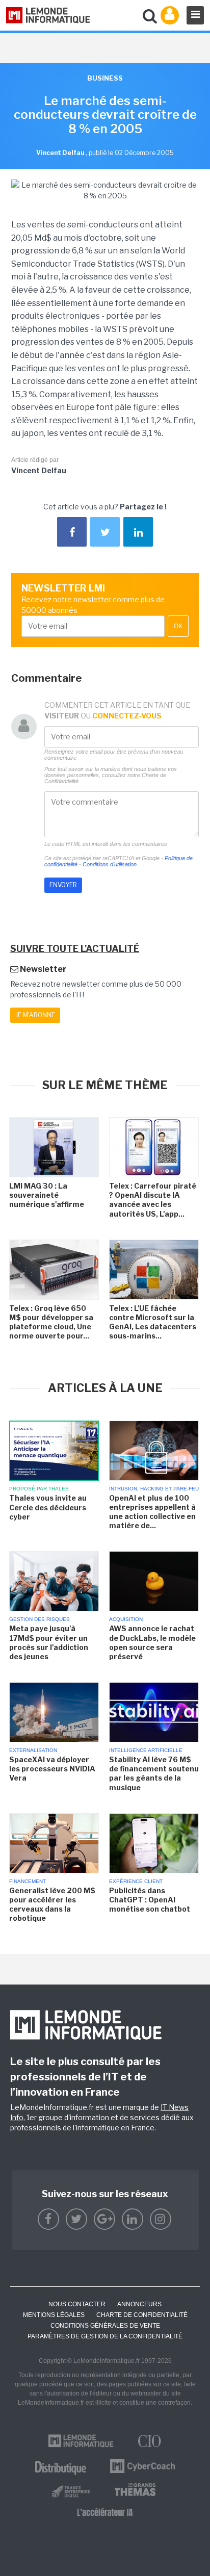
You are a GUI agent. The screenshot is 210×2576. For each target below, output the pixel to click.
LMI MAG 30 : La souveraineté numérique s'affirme (47, 1195)
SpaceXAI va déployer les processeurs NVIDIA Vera (52, 1769)
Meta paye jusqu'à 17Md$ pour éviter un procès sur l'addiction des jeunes (49, 1642)
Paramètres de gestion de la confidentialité (105, 2336)
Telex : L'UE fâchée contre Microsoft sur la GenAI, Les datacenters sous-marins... (153, 1322)
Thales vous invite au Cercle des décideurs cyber (48, 1507)
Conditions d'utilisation (110, 864)
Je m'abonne (35, 1015)
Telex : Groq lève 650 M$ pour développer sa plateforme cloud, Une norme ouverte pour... (51, 1322)
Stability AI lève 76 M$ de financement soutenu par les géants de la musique (154, 1773)
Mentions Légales (54, 2315)
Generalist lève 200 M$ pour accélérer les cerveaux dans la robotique (52, 1904)
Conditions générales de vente (105, 2326)
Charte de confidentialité (142, 2315)
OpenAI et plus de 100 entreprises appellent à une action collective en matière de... (152, 1512)
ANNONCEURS (139, 2304)
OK (178, 626)
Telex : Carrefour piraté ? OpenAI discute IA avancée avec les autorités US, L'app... (153, 1200)
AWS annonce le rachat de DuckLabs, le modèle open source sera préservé (152, 1642)
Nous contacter (77, 2304)
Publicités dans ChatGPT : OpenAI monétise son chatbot (150, 1900)
